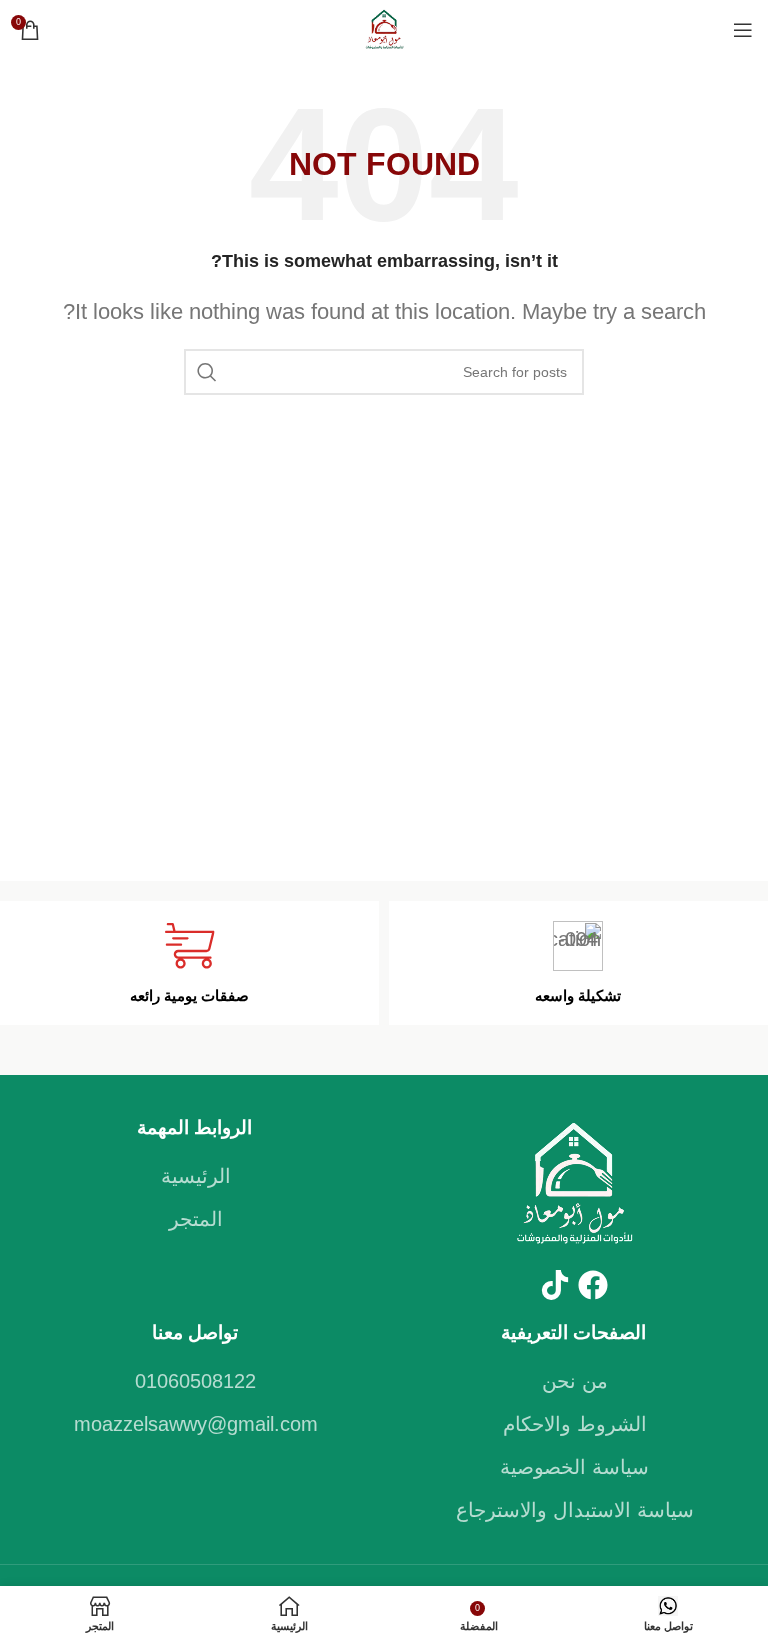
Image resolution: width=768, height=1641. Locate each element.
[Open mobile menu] (743, 30)
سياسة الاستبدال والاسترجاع (575, 1510)
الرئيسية (196, 1176)
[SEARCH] (207, 372)
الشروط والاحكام (575, 1424)
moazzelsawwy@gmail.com (196, 1424)
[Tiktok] (555, 1285)
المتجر (196, 1219)
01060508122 (195, 1381)
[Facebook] (593, 1285)
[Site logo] (384, 28)
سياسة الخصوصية (574, 1467)
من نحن (575, 1381)
